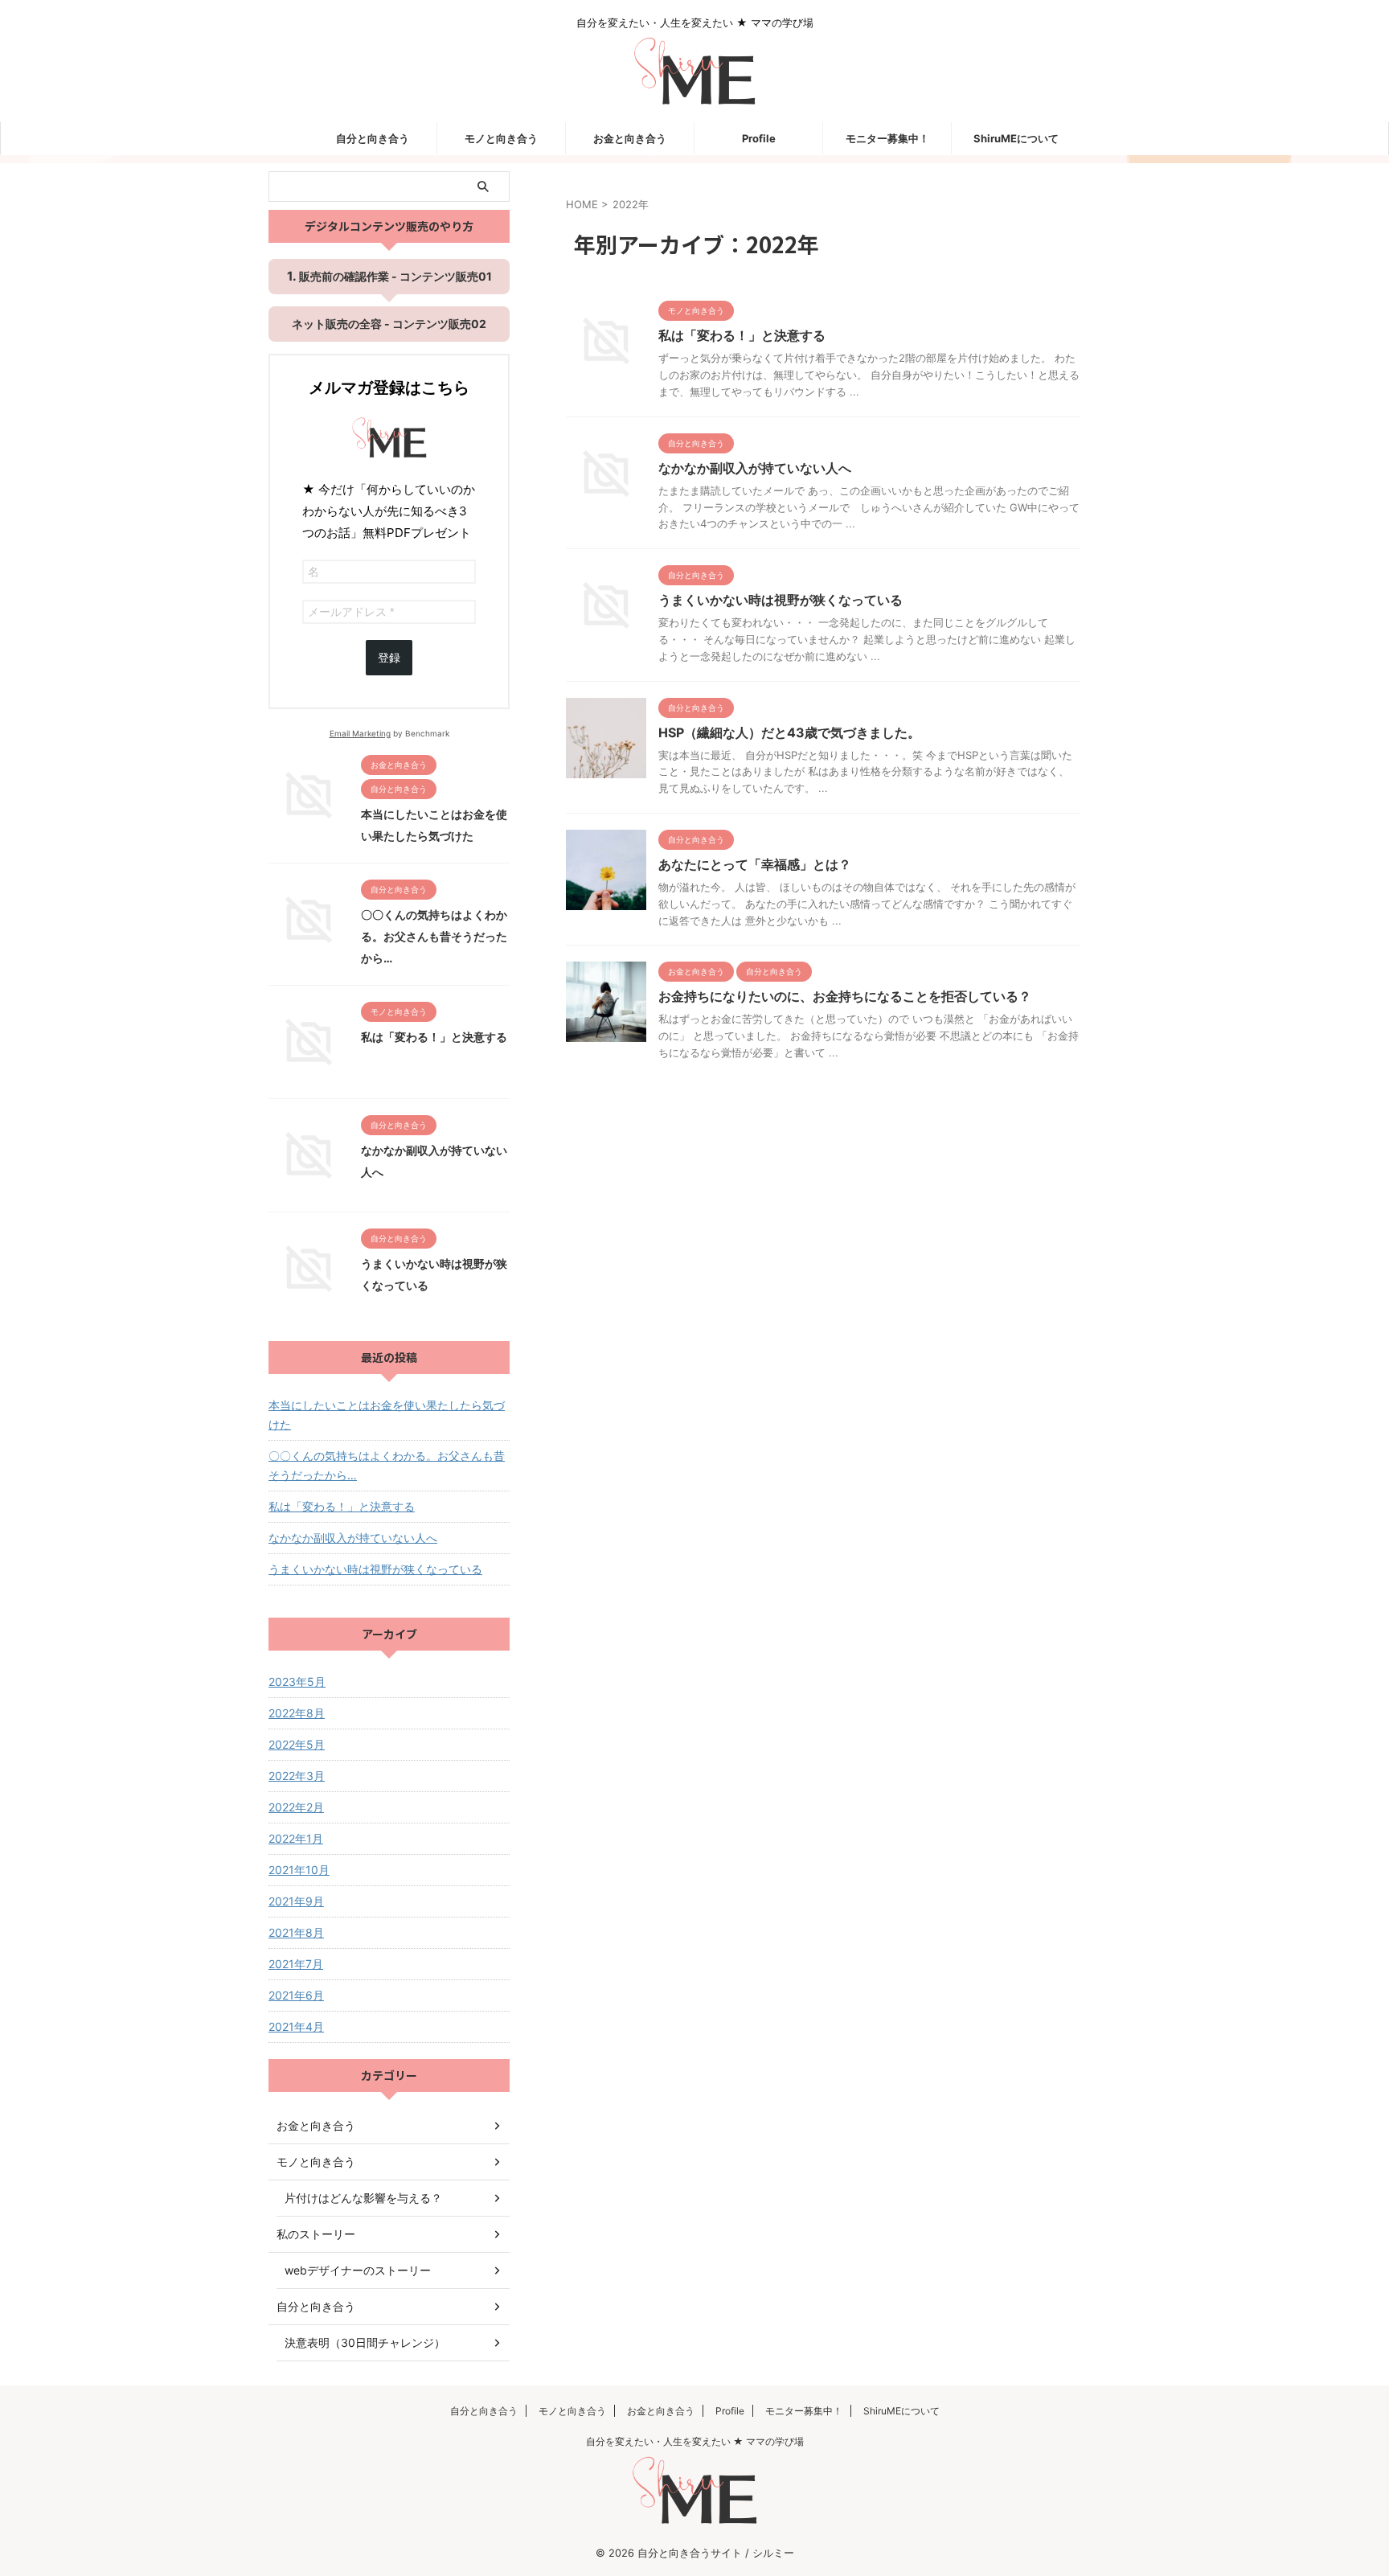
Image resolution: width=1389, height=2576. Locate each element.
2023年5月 (297, 1682)
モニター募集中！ (887, 138)
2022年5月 (297, 1744)
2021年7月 (296, 1964)
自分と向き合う (373, 138)
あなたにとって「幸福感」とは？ (755, 864)
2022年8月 (297, 1713)
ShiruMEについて (1016, 138)
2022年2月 (296, 1807)
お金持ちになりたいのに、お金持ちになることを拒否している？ (845, 996)
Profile (759, 138)
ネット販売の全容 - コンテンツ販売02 (389, 324)
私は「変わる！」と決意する (742, 335)
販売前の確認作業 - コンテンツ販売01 (395, 276)
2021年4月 (296, 2026)
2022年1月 (296, 1838)
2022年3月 (297, 1776)
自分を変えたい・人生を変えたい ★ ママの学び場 (695, 2441)
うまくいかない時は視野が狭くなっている (781, 600)
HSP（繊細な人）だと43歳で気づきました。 (789, 732)
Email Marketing (360, 733)
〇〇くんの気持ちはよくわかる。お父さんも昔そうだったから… (434, 936)
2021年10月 (299, 1870)
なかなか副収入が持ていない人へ (755, 468)
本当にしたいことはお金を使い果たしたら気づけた (387, 1415)
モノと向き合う (501, 138)
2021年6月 (296, 1995)
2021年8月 (296, 1932)
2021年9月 (296, 1901)
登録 (389, 658)
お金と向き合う (630, 138)
